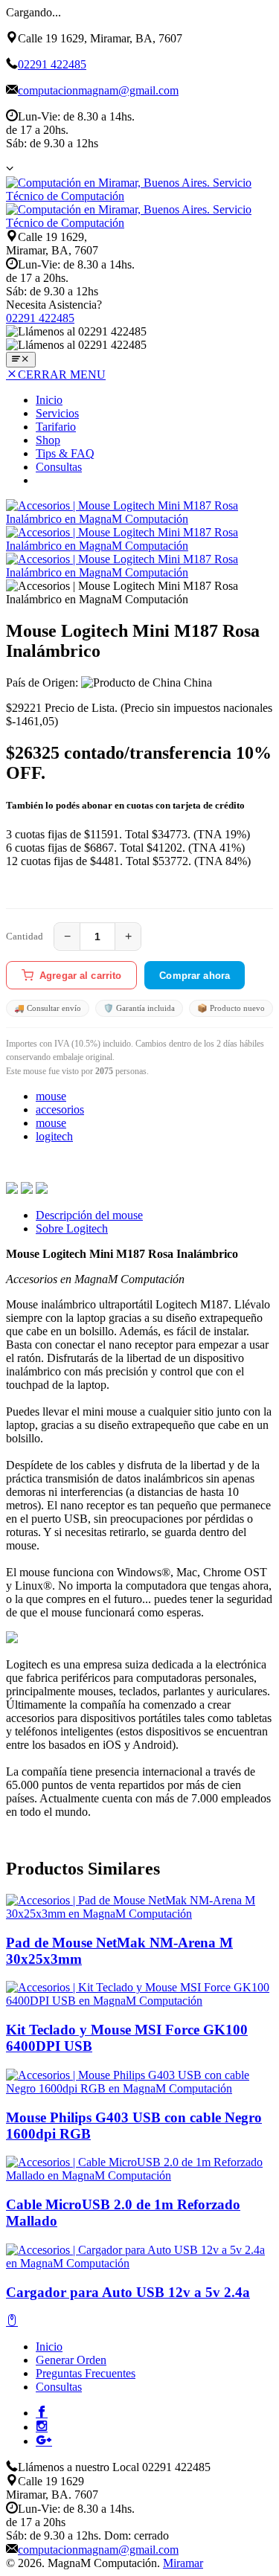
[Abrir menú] (21, 360)
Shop (48, 440)
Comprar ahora (195, 976)
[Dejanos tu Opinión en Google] (44, 2440)
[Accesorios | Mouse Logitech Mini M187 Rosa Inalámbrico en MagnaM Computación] (139, 519)
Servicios (57, 413)
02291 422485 (52, 64)
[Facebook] (42, 2412)
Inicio (49, 400)
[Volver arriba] (12, 2321)
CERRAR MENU (62, 375)
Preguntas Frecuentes (86, 2373)
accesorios (60, 1109)
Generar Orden (71, 2360)
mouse (51, 1096)
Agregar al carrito (80, 976)
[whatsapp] (42, 1190)
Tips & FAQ (65, 453)
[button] (10, 168)
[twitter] (27, 1190)
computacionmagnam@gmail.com (98, 90)
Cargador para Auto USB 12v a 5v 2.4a (128, 2292)
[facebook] (12, 1190)
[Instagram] (42, 2426)
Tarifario (56, 427)
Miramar (183, 2563)
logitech (54, 1136)
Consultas (59, 467)
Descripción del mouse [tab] (89, 1215)
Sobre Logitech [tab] (72, 1228)
